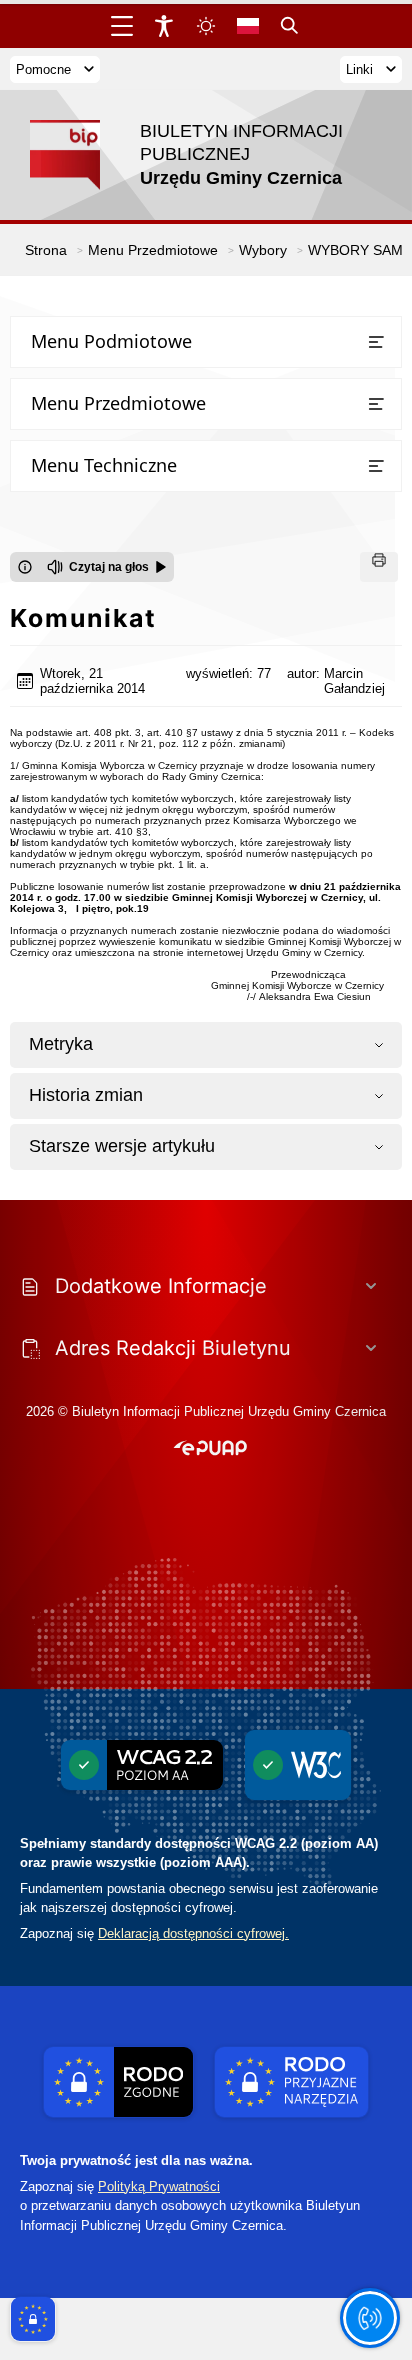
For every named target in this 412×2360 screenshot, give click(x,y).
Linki (359, 69)
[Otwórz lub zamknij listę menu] (376, 342)
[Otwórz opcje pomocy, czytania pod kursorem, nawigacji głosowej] (370, 2318)
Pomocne (43, 69)
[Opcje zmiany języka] (248, 26)
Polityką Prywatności (159, 2186)
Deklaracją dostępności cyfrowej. (193, 1933)
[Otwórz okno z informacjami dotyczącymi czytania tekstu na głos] (25, 567)
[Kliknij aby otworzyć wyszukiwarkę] (290, 26)
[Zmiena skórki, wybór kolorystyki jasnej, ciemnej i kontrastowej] (206, 26)
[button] (210, 1449)
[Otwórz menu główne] (122, 26)
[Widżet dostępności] (164, 26)
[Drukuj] (379, 567)
